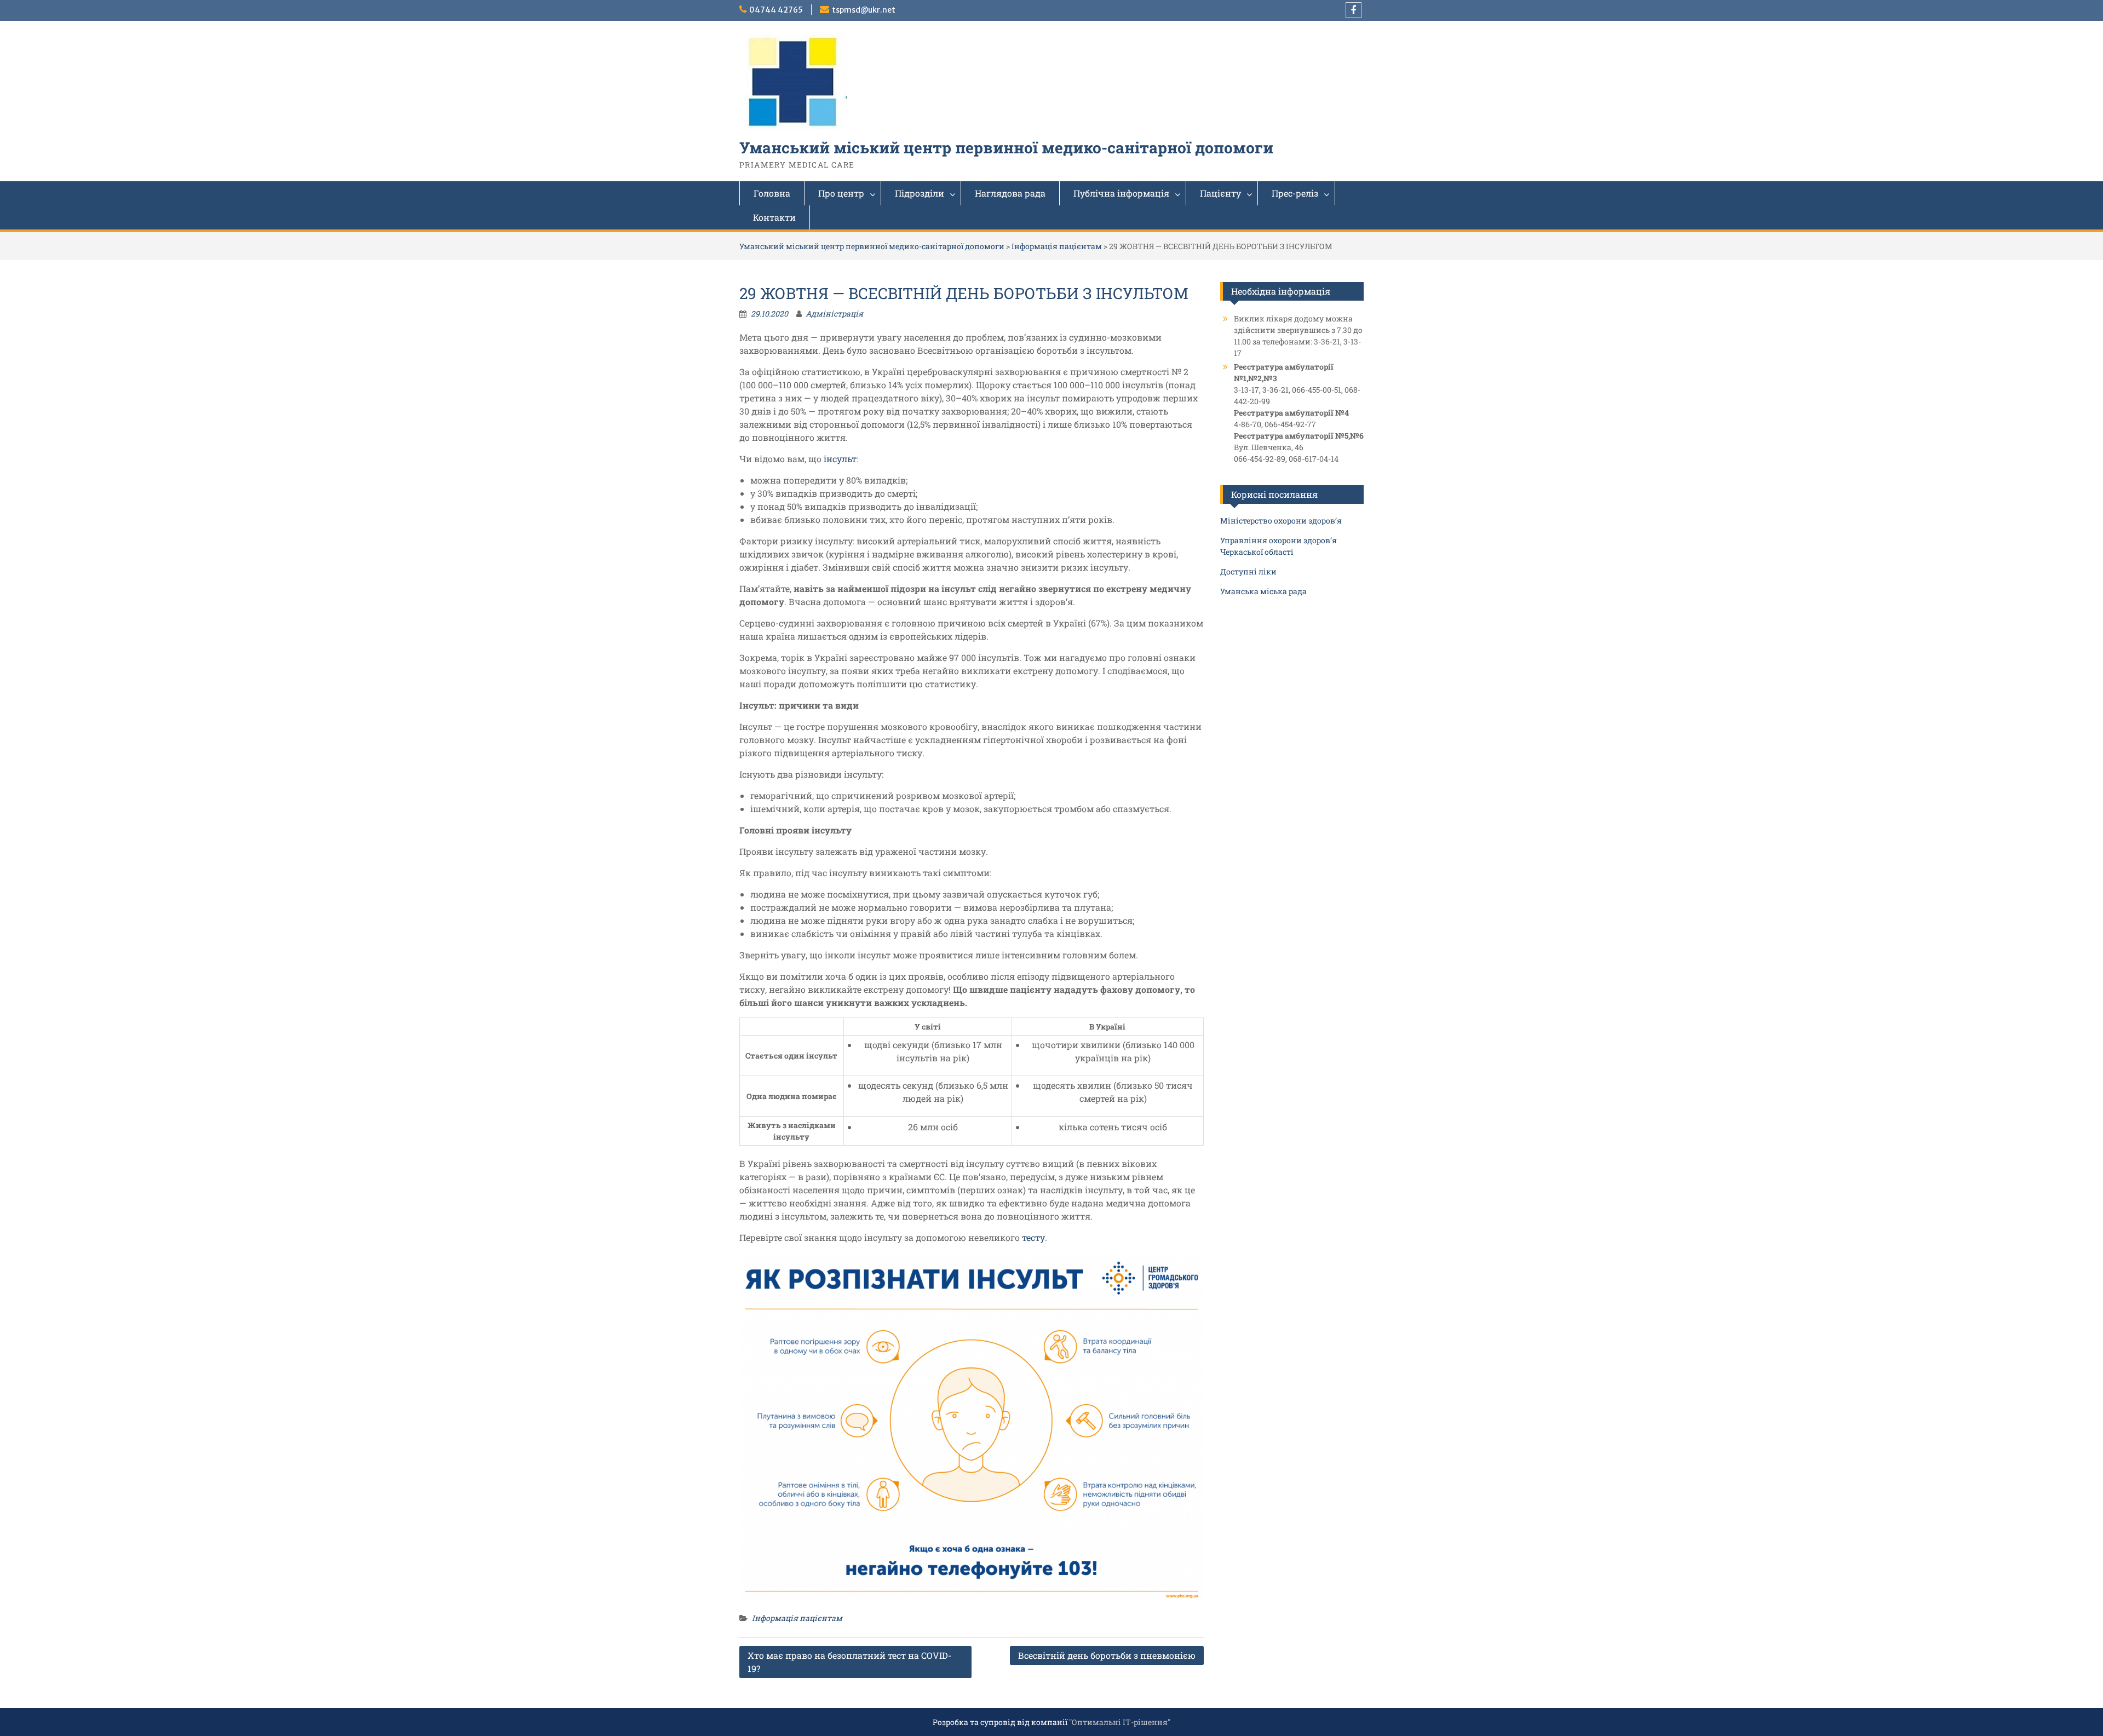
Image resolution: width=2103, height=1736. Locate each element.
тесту (1033, 1237)
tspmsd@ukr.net (864, 10)
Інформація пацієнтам (1057, 246)
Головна (772, 193)
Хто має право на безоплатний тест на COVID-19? (849, 1662)
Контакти (774, 217)
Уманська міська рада (1263, 591)
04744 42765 (776, 10)
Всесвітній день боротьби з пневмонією (1107, 1655)
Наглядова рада (1010, 193)
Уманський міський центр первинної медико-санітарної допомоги (1006, 148)
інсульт (840, 459)
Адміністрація (834, 314)
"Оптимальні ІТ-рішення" (1120, 1722)
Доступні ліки (1248, 571)
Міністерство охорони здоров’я (1281, 521)
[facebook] (1354, 10)
